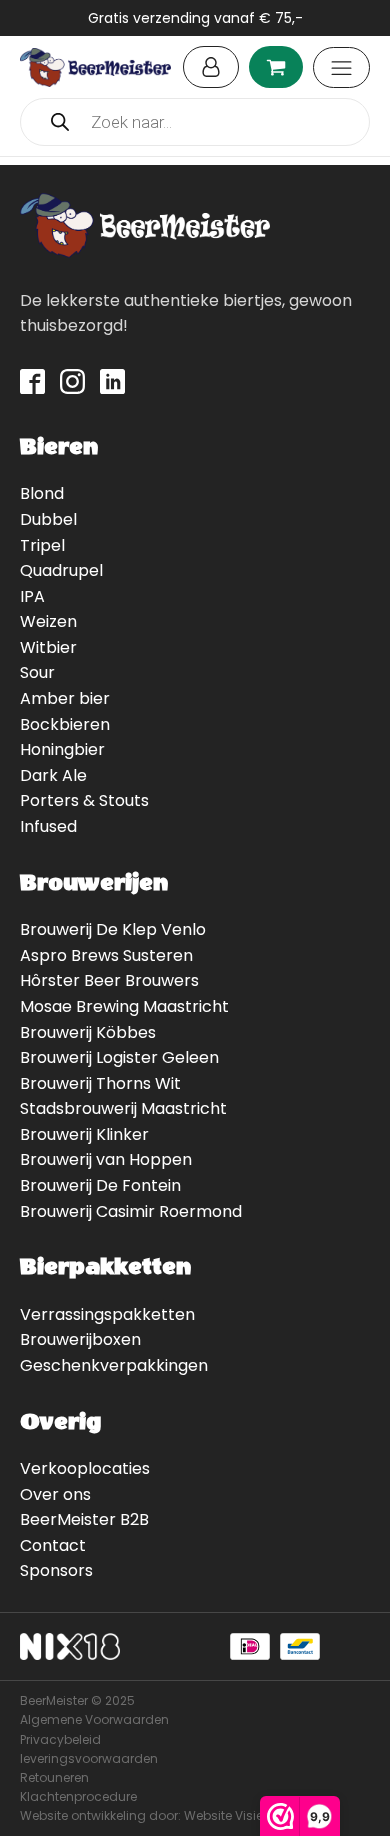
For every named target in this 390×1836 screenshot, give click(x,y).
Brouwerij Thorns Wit (100, 1083)
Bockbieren (65, 724)
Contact (53, 1545)
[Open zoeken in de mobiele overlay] (195, 122)
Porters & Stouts (84, 800)
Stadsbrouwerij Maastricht (123, 1108)
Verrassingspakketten (107, 1314)
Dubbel (48, 519)
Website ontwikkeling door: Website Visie (141, 1815)
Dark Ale (53, 775)
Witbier (48, 647)
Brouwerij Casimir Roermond (131, 1211)
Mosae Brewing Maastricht (124, 1006)
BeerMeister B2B (84, 1519)
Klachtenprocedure (78, 1796)
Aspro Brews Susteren (106, 955)
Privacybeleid (60, 1739)
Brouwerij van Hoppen (106, 1159)
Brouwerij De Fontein (100, 1185)
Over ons (55, 1494)
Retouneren (54, 1777)
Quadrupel (61, 570)
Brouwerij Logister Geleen (119, 1057)
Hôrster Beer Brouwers (109, 980)
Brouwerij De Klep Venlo (113, 929)
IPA (32, 596)
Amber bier (65, 698)
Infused (48, 826)
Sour (37, 672)
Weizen (48, 621)
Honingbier (62, 749)
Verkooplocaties (85, 1468)
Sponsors (56, 1570)
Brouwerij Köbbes (88, 1032)
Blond (42, 493)
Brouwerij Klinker (84, 1134)
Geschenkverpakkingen (114, 1365)
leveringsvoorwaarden (89, 1758)
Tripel (42, 545)
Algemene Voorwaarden (94, 1719)
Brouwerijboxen (80, 1339)
